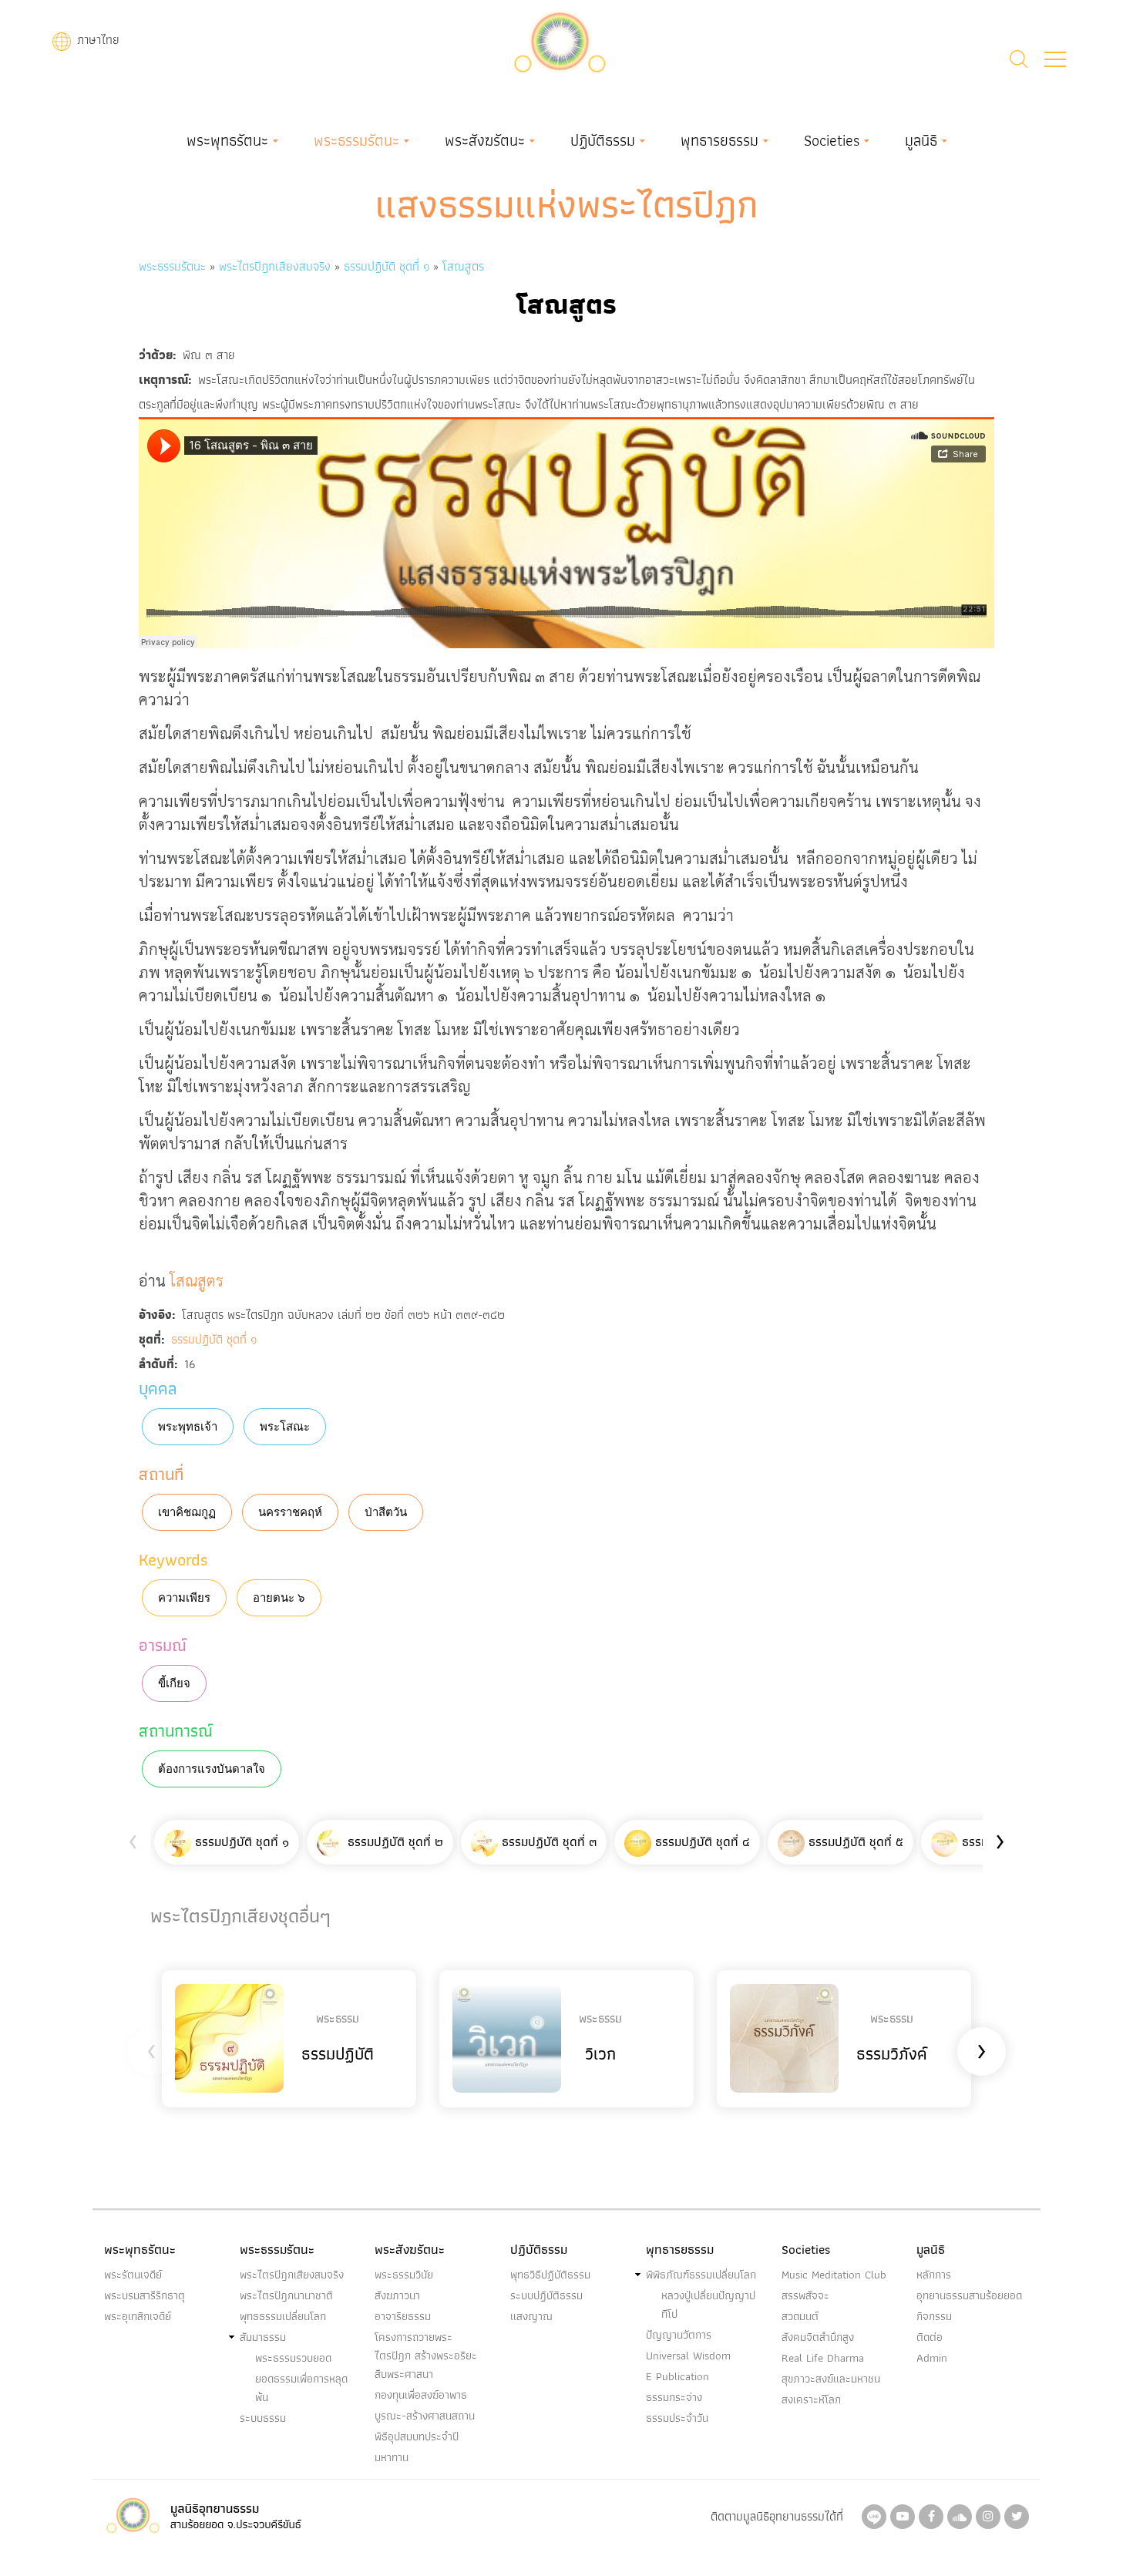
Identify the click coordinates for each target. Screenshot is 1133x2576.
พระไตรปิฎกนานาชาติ (286, 2295)
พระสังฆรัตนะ (485, 140)
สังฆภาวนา (397, 2295)
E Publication (677, 2376)
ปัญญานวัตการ (679, 2335)
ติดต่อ (930, 2337)
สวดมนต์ (800, 2316)
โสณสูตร (463, 266)
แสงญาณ (531, 2316)
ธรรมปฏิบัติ (338, 2054)
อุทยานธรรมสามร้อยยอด (969, 2295)
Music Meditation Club (834, 2275)
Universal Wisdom (688, 2356)
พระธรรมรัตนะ (356, 140)
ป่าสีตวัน (386, 1512)
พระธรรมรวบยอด (293, 2358)
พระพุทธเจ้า (188, 1427)
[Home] (560, 40)
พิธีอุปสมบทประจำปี (417, 2436)
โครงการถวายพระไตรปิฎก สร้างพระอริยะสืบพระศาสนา (426, 2356)
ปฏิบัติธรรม (603, 140)
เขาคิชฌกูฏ (187, 1512)
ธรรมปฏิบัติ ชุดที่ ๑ (387, 266)
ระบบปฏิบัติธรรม (546, 2295)
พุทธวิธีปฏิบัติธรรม (550, 2275)
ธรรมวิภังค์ (892, 2054)
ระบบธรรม (263, 2418)
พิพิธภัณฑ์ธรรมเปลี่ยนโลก (701, 2275)
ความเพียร (184, 1598)
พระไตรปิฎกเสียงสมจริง (277, 266)
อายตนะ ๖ (279, 1598)
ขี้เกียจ (174, 1683)
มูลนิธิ (921, 140)
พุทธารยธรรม (719, 140)
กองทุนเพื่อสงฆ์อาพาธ (421, 2395)
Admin (932, 2358)
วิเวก (600, 2054)
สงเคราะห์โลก (811, 2399)
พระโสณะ (285, 1427)
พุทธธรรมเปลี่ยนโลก (283, 2316)
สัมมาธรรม (263, 2337)
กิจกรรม (934, 2316)
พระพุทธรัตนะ (227, 140)
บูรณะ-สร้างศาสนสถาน (425, 2416)
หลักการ (934, 2275)
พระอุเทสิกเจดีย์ (138, 2316)
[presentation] (133, 1839)
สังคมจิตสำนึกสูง (818, 2337)
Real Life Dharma (823, 2358)
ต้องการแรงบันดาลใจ (212, 1769)
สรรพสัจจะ (805, 2295)
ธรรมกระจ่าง (674, 2397)
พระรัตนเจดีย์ (133, 2275)
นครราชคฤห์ (290, 1512)
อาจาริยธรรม (403, 2316)
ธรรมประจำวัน (677, 2418)
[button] (1055, 59)
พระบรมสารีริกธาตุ (145, 2295)
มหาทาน (392, 2457)
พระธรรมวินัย (404, 2275)
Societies (832, 140)
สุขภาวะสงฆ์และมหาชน (831, 2379)
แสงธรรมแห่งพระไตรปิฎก (567, 204)
